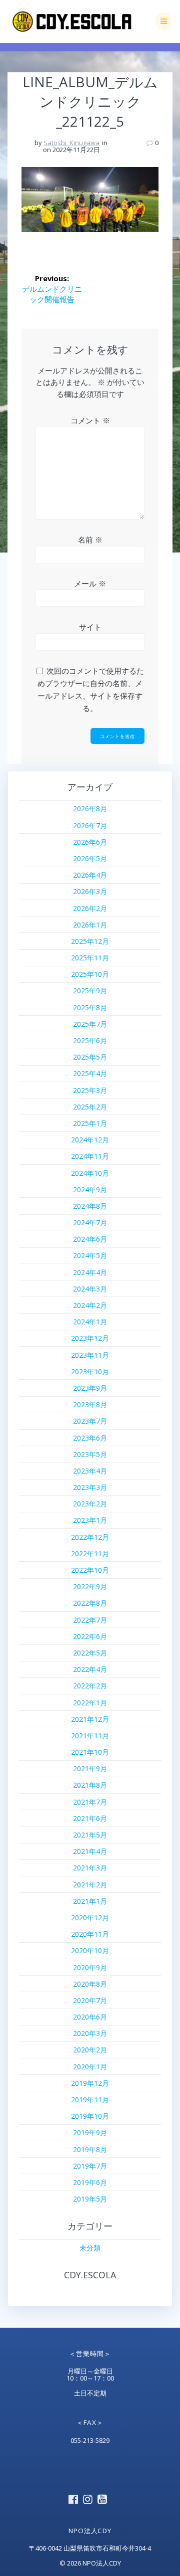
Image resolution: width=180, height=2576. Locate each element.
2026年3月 (90, 891)
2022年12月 (90, 1537)
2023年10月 (90, 1372)
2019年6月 (90, 2182)
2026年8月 (90, 809)
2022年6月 (90, 1636)
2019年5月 (90, 2199)
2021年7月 (90, 1802)
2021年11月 (90, 1736)
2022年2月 (90, 1686)
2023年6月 (90, 1438)
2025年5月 (90, 1057)
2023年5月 (90, 1454)
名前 (90, 540)
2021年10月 (90, 1752)
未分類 (90, 2248)
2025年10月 (90, 974)
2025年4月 (90, 1073)
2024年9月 (90, 1190)
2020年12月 (90, 1918)
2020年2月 (90, 2050)
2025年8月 (90, 1008)
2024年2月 (90, 1305)
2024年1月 (90, 1322)
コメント (90, 420)
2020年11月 (90, 1934)
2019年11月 (90, 2100)
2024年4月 (90, 1272)
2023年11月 (90, 1355)
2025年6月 (90, 1040)
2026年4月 (90, 875)
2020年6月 (90, 2017)
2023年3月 (90, 1487)
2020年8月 (90, 1984)
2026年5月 (90, 858)
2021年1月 (90, 1901)
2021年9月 (90, 1768)
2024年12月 (90, 1140)
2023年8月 (90, 1404)
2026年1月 (90, 925)
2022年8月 (90, 1603)
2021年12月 (90, 1719)
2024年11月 (90, 1156)
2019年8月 (90, 2149)
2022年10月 (90, 1570)
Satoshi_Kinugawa (71, 143)
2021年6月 (90, 1818)
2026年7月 (90, 826)
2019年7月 (90, 2166)
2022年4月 (90, 1669)
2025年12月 (90, 941)
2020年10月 (90, 1950)
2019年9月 (90, 2132)
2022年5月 (90, 1653)
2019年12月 (90, 2083)
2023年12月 (90, 1338)
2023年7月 (90, 1421)
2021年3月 (90, 1868)
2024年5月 (90, 1255)
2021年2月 (90, 1885)
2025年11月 (90, 958)
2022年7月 (90, 1620)
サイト (90, 627)
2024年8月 (90, 1206)
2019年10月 (90, 2116)
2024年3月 (90, 1289)
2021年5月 (90, 1835)
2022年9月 (90, 1586)
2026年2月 (90, 908)
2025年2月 (90, 1107)
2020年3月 (90, 2033)
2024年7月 (90, 1222)
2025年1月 (90, 1123)
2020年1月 (90, 2067)
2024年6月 (90, 1239)
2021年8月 (90, 1785)
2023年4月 (90, 1471)
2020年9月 (90, 1967)
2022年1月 (90, 1703)
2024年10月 (90, 1173)
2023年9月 (90, 1388)
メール (90, 583)
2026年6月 (90, 842)
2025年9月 (90, 991)
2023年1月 (90, 1520)
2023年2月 (90, 1504)
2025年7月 (90, 1024)
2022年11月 (90, 1554)
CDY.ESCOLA (90, 2275)
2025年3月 (90, 1090)
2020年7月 (90, 2000)
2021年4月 (90, 1851)
